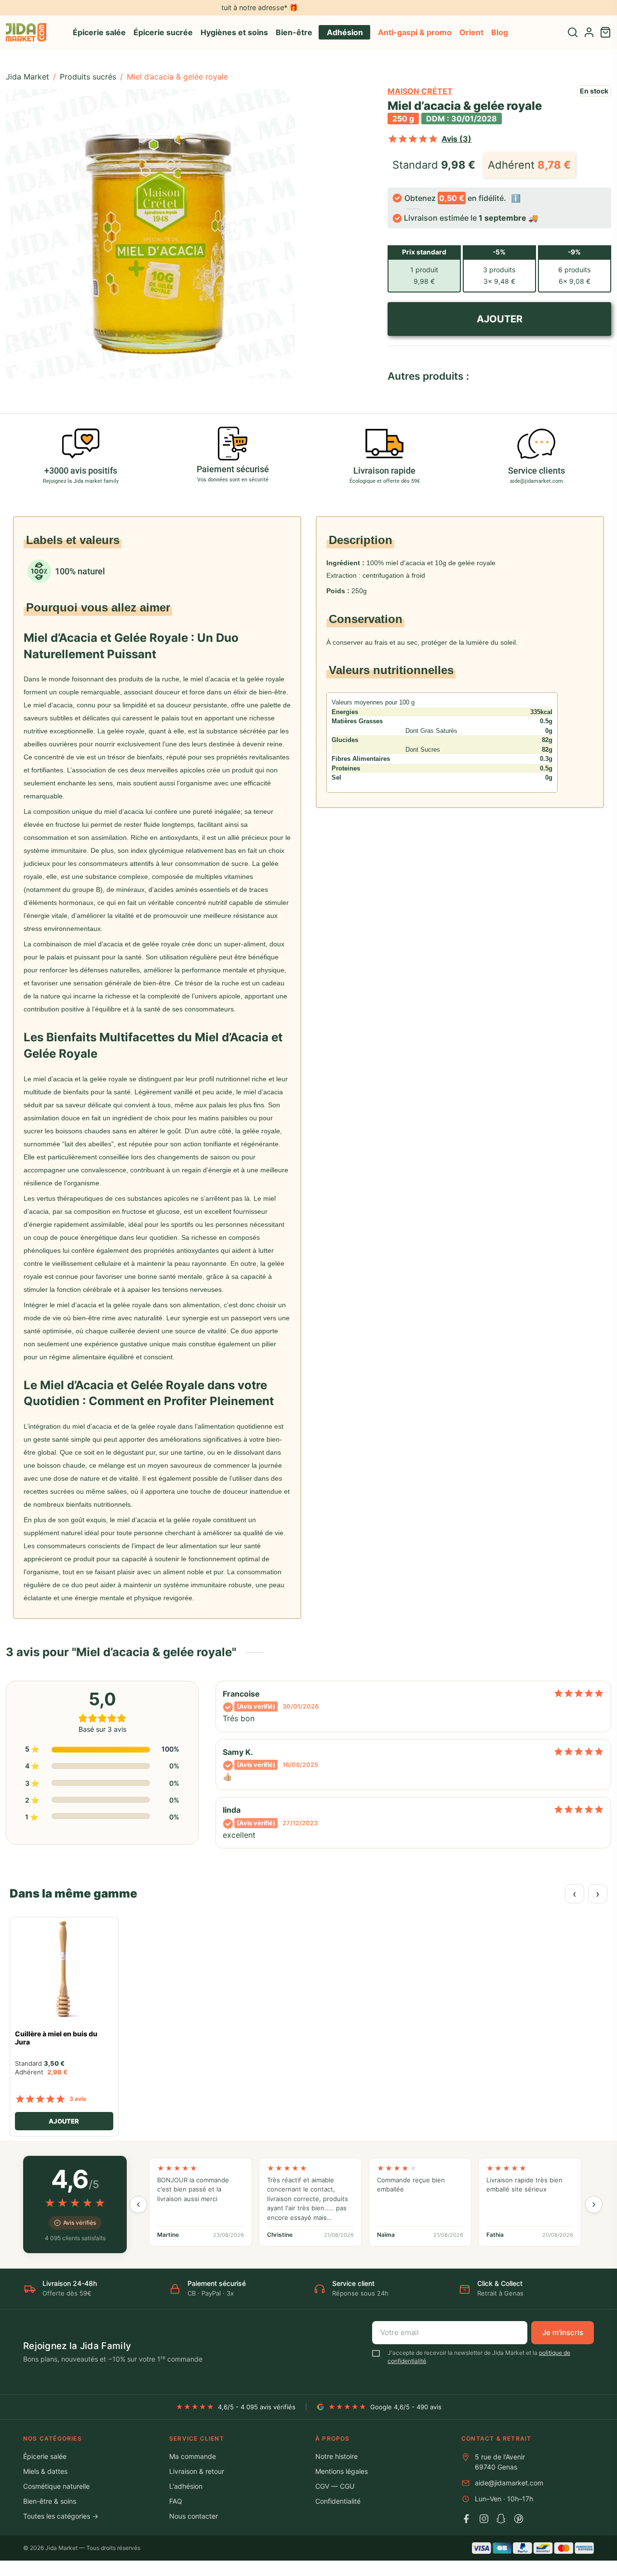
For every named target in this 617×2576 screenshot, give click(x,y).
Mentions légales (342, 2471)
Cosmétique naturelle (56, 2486)
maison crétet (420, 91)
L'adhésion (186, 2486)
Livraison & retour (197, 2471)
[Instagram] (484, 2519)
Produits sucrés (88, 77)
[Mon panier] (605, 32)
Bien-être (294, 32)
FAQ (176, 2501)
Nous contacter (194, 2516)
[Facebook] (467, 2519)
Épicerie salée (99, 32)
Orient (471, 32)
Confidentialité (338, 2501)
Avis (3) (456, 139)
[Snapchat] (501, 2519)
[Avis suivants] (594, 2204)
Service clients (537, 471)
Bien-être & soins (50, 2501)
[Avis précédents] (138, 2204)
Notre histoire (336, 2456)
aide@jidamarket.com (509, 2483)
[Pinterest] (519, 2519)
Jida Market (27, 77)
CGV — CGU (335, 2486)
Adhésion (345, 32)
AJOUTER (499, 319)
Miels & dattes (45, 2471)
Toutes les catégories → (61, 2516)
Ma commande (193, 2456)
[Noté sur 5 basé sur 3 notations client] (413, 139)
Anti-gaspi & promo (415, 32)
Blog (500, 32)
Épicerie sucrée (163, 32)
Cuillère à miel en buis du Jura (56, 2038)
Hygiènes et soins (234, 32)
